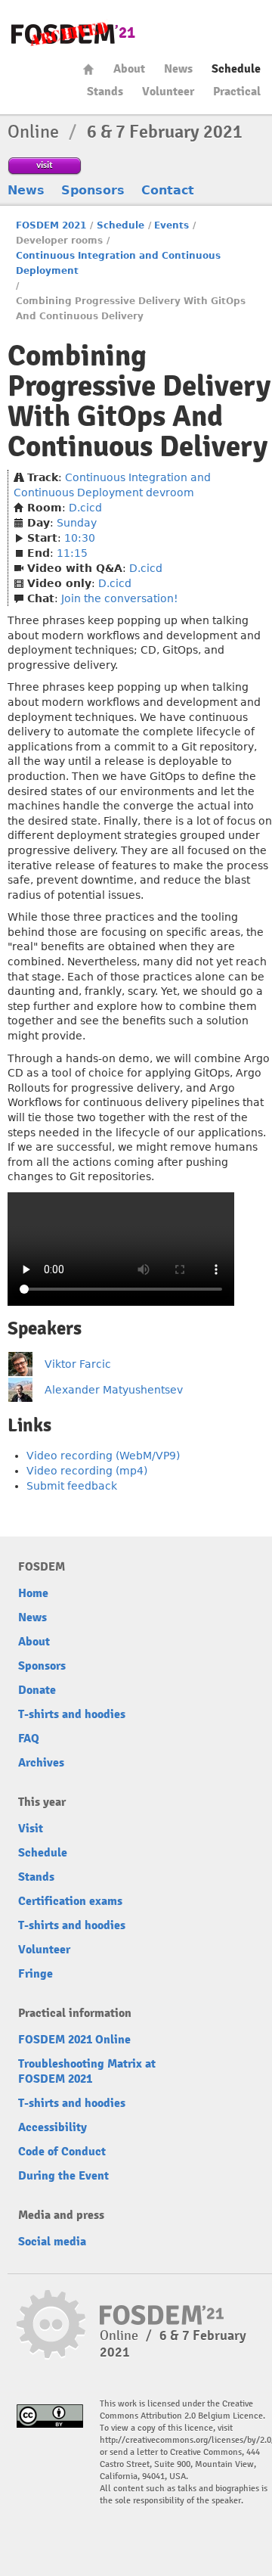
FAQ (29, 1739)
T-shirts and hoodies (72, 1714)
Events (172, 225)
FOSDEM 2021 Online (74, 2040)
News (178, 69)
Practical (237, 92)
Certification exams (70, 1901)
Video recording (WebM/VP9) (103, 1456)
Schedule (236, 69)
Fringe (36, 1974)
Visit (31, 1829)
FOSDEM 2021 (51, 225)
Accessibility (53, 2127)
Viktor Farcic (78, 1364)
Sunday (77, 523)
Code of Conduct (62, 2152)
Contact (168, 190)
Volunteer (168, 92)
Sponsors (93, 190)
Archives (41, 1763)
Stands (105, 92)
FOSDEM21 (73, 34)
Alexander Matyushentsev (114, 1390)
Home (88, 69)
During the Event (63, 2176)
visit (45, 165)
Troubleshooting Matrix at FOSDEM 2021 (87, 2071)
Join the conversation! (120, 598)
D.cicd (85, 508)
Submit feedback (72, 1486)
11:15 (72, 553)
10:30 (80, 538)
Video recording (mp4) (87, 1471)
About (129, 69)
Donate (37, 1690)
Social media (52, 2242)
